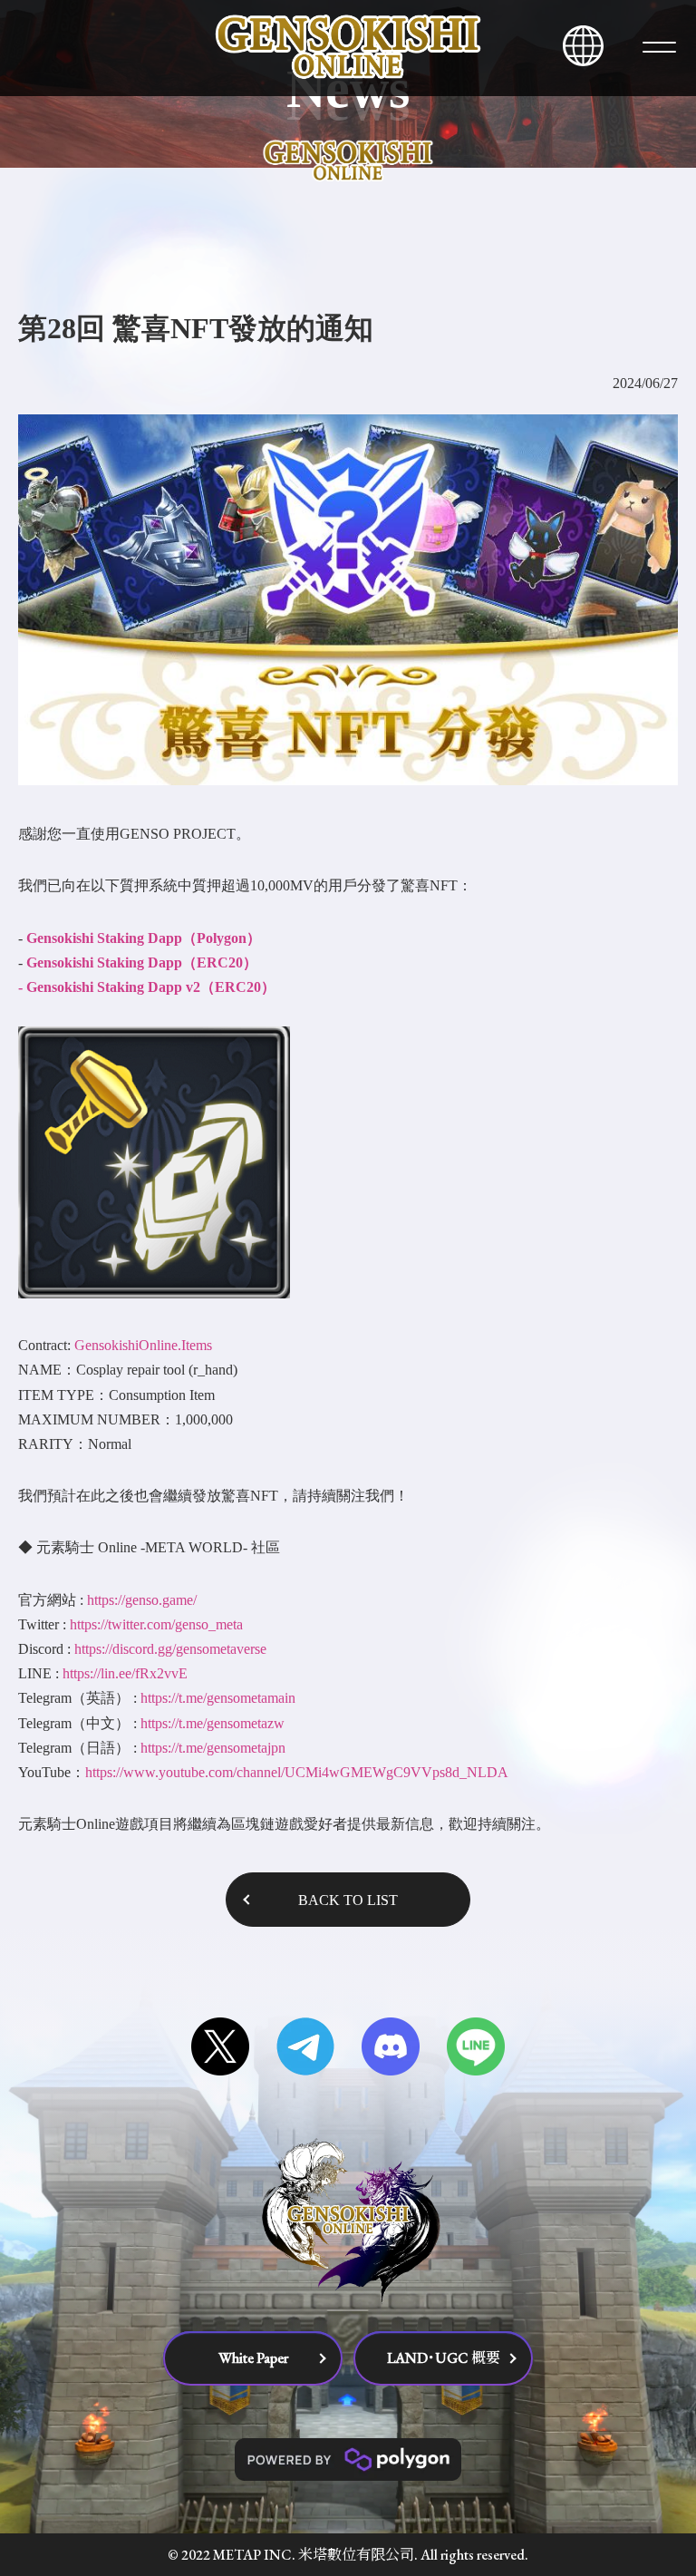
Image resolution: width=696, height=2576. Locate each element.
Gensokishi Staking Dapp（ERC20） (142, 962)
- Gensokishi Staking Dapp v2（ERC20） (147, 987)
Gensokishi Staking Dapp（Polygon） (144, 938)
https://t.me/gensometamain (218, 1698)
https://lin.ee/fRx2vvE (125, 1673)
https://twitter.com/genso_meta (156, 1624)
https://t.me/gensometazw (213, 1723)
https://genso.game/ (142, 1600)
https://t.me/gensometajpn (213, 1748)
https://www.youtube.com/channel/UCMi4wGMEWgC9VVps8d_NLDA (297, 1772)
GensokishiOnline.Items (143, 1345)
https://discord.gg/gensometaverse (170, 1649)
